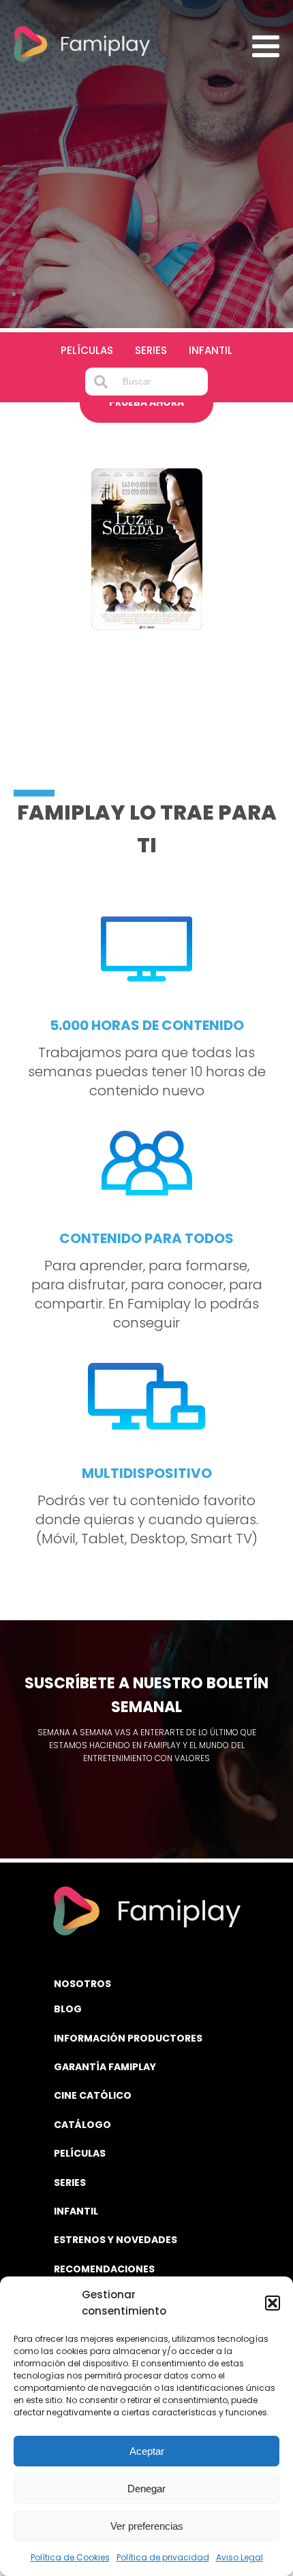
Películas (87, 350)
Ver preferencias (147, 2526)
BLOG (68, 2009)
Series (151, 350)
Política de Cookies (70, 2557)
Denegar (146, 2489)
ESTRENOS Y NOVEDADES (115, 2240)
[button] (273, 2303)
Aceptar (147, 2451)
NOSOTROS (82, 1984)
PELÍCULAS (80, 2153)
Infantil (211, 350)
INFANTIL (76, 2211)
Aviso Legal (240, 2557)
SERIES (70, 2183)
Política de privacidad (163, 2557)
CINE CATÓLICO (93, 2095)
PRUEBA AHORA (146, 402)
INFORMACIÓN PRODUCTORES (128, 2038)
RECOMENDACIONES (104, 2269)
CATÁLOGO (82, 2125)
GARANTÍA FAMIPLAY (105, 2067)
